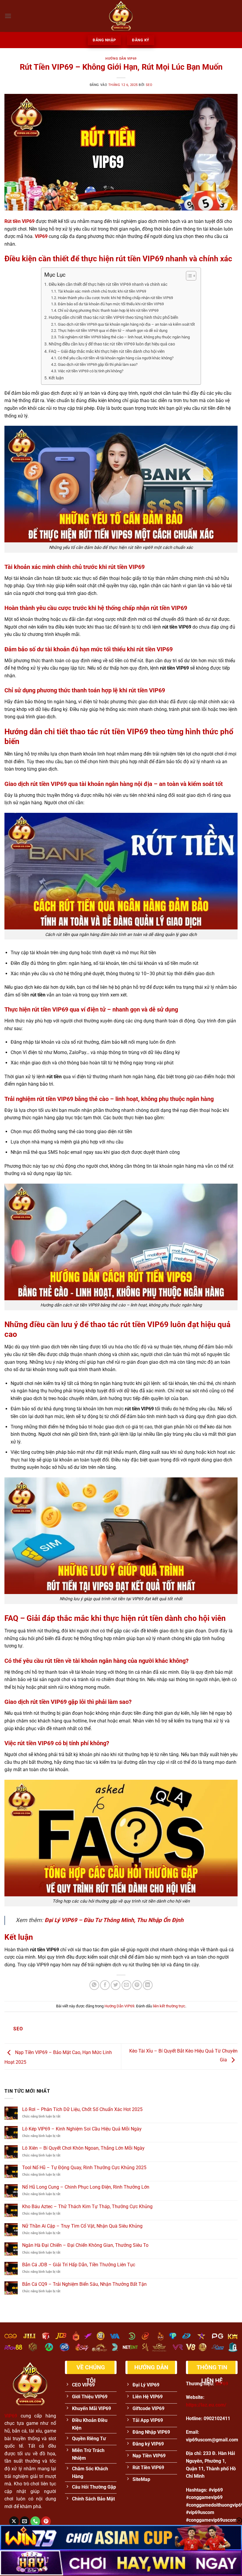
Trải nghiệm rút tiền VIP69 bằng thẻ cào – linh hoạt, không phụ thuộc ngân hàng (124, 337)
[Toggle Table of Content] (188, 276)
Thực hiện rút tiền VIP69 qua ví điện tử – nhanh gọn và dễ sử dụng (113, 331)
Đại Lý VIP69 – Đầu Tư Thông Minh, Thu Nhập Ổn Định (114, 1920)
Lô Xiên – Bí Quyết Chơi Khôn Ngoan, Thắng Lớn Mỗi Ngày (83, 2148)
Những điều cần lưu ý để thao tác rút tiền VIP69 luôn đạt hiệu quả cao (112, 344)
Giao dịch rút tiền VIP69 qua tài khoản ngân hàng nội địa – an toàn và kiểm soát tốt (126, 324)
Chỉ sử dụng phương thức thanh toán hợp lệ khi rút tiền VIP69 (108, 310)
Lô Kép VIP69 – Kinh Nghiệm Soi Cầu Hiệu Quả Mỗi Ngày (82, 2129)
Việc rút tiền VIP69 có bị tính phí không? (91, 371)
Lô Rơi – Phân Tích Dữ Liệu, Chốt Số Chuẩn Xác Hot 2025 (82, 2109)
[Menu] (8, 16)
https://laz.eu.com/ (206, 2405)
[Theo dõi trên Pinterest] (46, 2521)
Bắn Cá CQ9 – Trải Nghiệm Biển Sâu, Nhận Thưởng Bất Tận (84, 2284)
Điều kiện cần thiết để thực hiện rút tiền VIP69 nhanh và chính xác (108, 284)
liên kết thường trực (169, 2006)
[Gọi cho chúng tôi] (35, 2521)
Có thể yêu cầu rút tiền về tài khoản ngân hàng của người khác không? (116, 358)
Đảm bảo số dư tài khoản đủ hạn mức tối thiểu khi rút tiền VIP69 (111, 304)
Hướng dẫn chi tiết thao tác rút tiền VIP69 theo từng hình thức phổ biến (113, 318)
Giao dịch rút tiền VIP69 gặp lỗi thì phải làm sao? (98, 364)
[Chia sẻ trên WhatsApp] (94, 1985)
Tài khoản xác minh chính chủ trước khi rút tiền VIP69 (102, 291)
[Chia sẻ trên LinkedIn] (148, 1985)
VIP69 (41, 236)
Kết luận (56, 378)
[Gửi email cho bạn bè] (126, 1985)
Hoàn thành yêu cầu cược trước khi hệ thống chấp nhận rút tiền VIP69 (115, 298)
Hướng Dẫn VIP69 (121, 59)
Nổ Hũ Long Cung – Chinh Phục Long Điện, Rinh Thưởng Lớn (86, 2187)
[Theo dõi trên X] (14, 2521)
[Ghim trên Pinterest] (137, 1985)
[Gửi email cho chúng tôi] (25, 2521)
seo (149, 85)
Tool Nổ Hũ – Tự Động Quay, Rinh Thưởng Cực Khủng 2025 (84, 2168)
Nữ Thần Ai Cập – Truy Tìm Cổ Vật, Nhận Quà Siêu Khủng (82, 2226)
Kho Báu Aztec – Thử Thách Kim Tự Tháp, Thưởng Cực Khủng (87, 2207)
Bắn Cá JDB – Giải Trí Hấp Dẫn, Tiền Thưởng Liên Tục (79, 2265)
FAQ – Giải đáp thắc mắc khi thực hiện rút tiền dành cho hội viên (107, 351)
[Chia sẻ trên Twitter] (116, 1985)
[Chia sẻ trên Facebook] (105, 1985)
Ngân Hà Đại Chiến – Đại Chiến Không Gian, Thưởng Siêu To (85, 2245)
